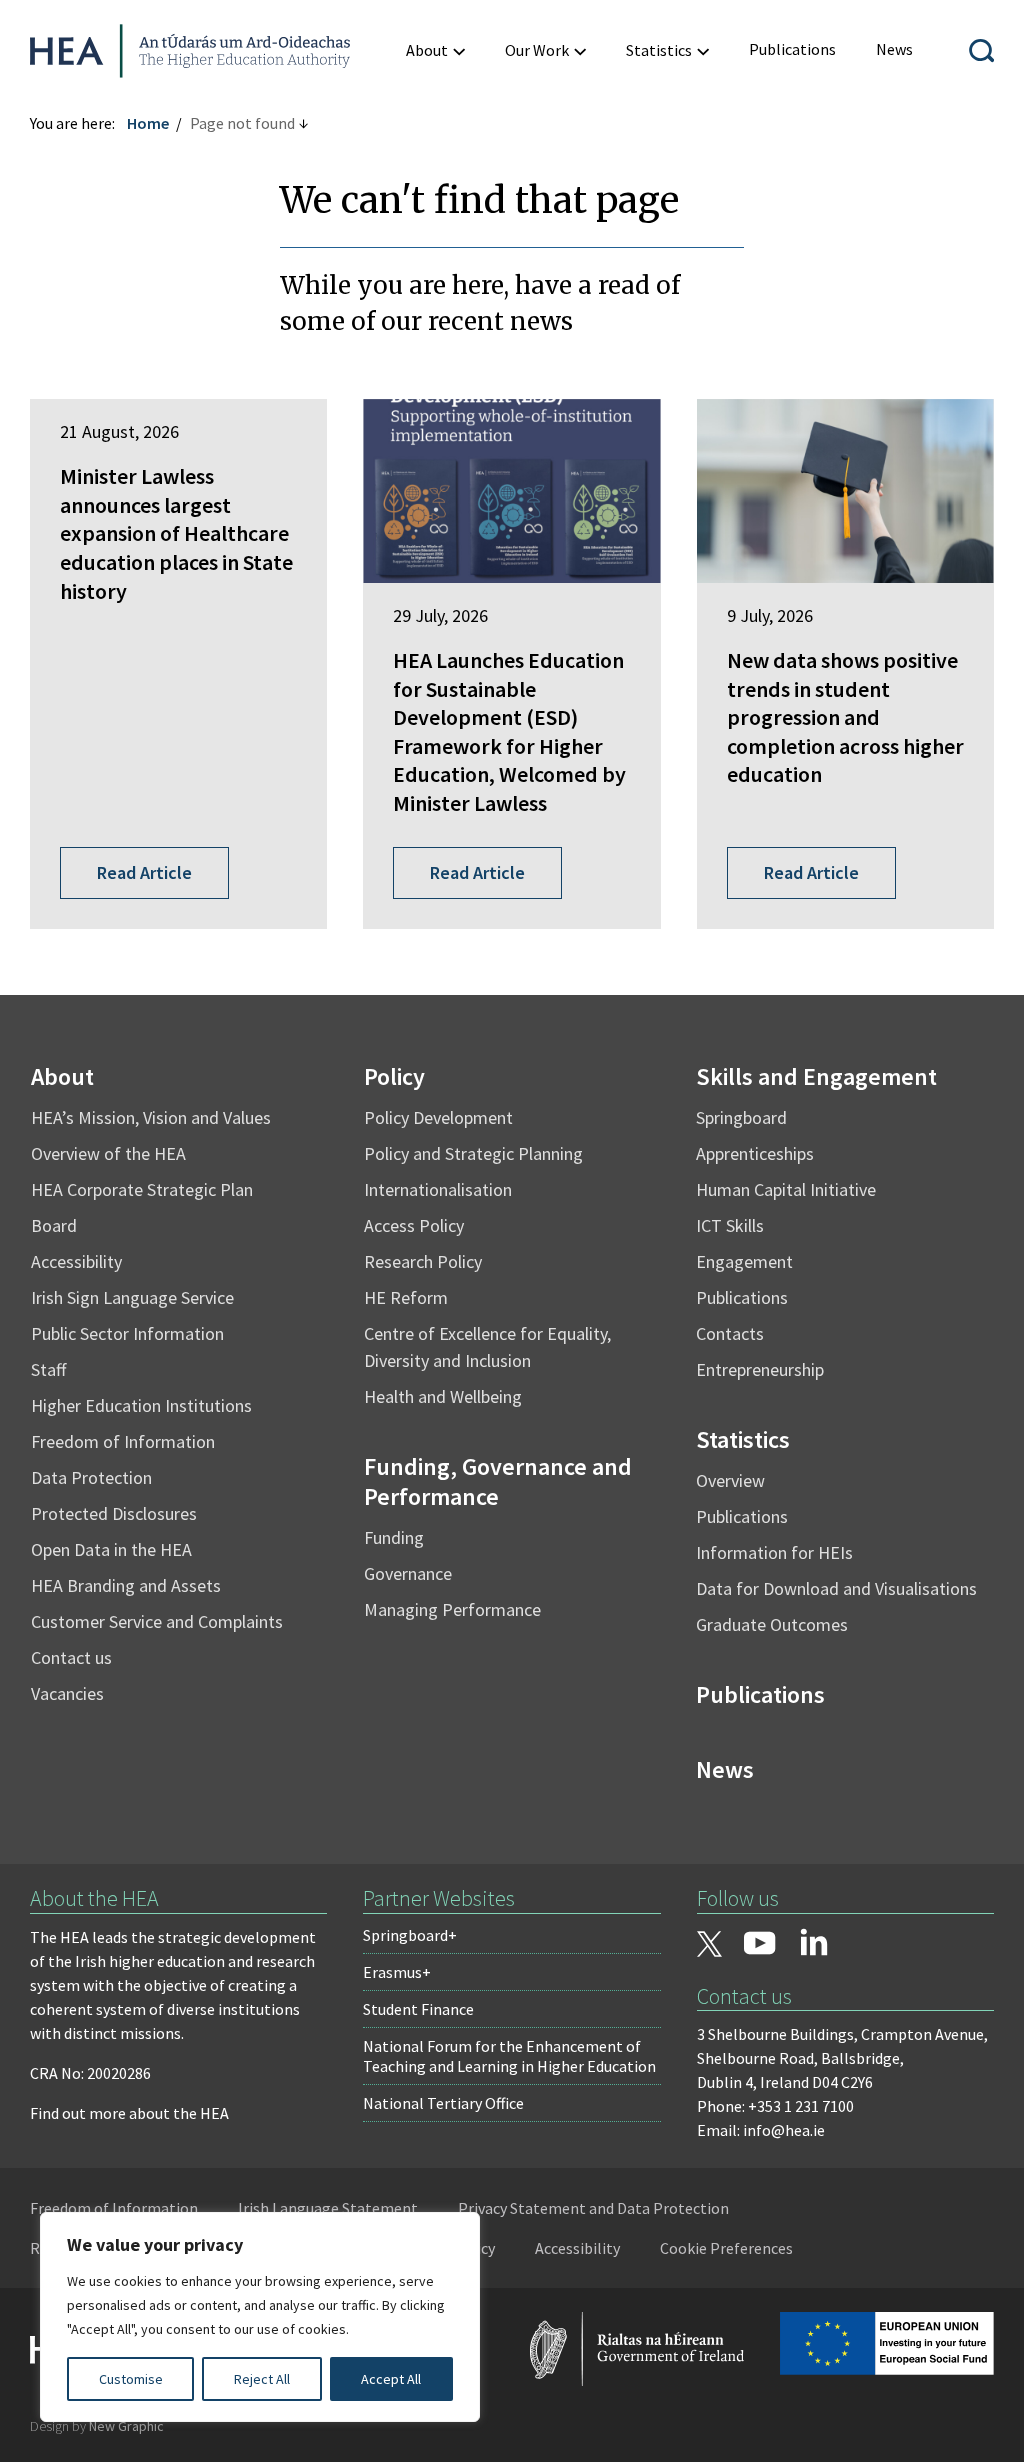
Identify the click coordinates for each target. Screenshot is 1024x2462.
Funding (394, 1537)
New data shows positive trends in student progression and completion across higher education (845, 717)
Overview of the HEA (108, 1153)
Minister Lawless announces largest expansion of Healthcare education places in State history (176, 533)
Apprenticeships (755, 1153)
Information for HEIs (774, 1552)
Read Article (144, 872)
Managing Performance (452, 1609)
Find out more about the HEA (129, 2113)
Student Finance (418, 2009)
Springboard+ (410, 1935)
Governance (408, 1573)
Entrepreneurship (760, 1369)
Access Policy (414, 1225)
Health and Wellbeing (443, 1396)
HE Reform (406, 1297)
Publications (742, 1297)
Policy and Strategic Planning (473, 1153)
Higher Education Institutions (141, 1405)
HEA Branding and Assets (126, 1585)
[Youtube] (760, 1945)
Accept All (391, 2379)
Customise (131, 2379)
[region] (260, 2317)
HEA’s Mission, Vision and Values (151, 1117)
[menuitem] (435, 50)
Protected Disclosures (114, 1513)
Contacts (730, 1333)
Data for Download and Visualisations (836, 1588)
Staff (48, 1369)
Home (148, 123)
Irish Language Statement (328, 2208)
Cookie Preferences (726, 2248)
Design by (97, 2426)
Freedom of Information (123, 1441)
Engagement (744, 1261)
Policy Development (438, 1117)
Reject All (262, 2379)
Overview (730, 1480)
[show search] (981, 50)
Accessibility (76, 1261)
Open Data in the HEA (111, 1549)
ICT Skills (730, 1225)
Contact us (71, 1657)
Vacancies (67, 1693)
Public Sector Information (127, 1333)
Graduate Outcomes (772, 1624)
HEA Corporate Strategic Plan (142, 1189)
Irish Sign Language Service (132, 1297)
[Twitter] (710, 1946)
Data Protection (91, 1477)
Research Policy (423, 1261)
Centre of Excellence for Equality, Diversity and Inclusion (487, 1347)
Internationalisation (438, 1189)
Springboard (741, 1117)
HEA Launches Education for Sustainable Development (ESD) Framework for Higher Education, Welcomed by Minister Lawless (509, 731)
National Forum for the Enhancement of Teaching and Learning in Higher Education (509, 2056)
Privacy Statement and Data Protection (593, 2208)
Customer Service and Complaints (157, 1621)
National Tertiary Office (443, 2103)
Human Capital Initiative (786, 1189)
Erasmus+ (397, 1972)
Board (54, 1225)
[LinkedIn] (814, 1942)
